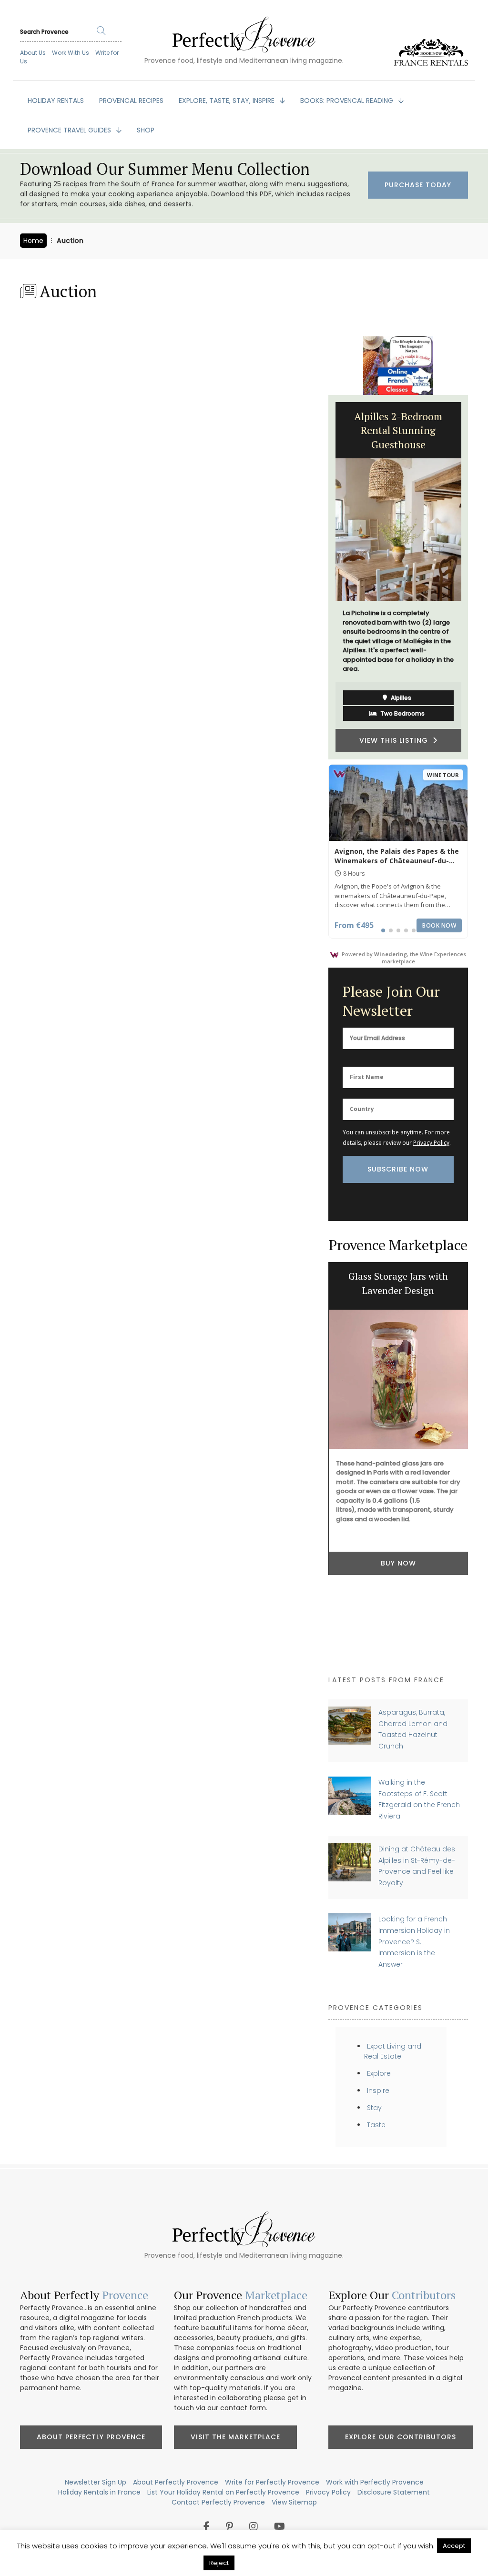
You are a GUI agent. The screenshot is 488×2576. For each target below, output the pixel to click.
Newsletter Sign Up (96, 2482)
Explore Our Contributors (401, 2437)
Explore (379, 2073)
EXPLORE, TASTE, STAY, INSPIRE (228, 101)
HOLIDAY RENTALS (56, 101)
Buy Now (398, 1563)
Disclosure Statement (394, 2492)
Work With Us (71, 53)
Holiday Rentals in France (99, 2492)
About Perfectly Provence (91, 2437)
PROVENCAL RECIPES (131, 101)
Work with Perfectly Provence (375, 2482)
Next (475, 577)
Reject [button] (219, 2563)
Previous (321, 577)
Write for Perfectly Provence (272, 2482)
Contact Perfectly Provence (218, 2502)
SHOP (146, 130)
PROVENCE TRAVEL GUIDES (70, 130)
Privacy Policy (431, 1143)
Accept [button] (454, 2546)
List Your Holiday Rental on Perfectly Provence (223, 2492)
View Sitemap (294, 2502)
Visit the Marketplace (235, 2437)
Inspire (378, 2091)
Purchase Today (418, 185)
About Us (33, 53)
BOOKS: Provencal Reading (348, 101)
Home (33, 241)
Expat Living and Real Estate (393, 2051)
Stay (374, 2108)
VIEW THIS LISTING (396, 740)
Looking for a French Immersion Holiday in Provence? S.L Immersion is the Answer (414, 1942)
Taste (376, 2125)
